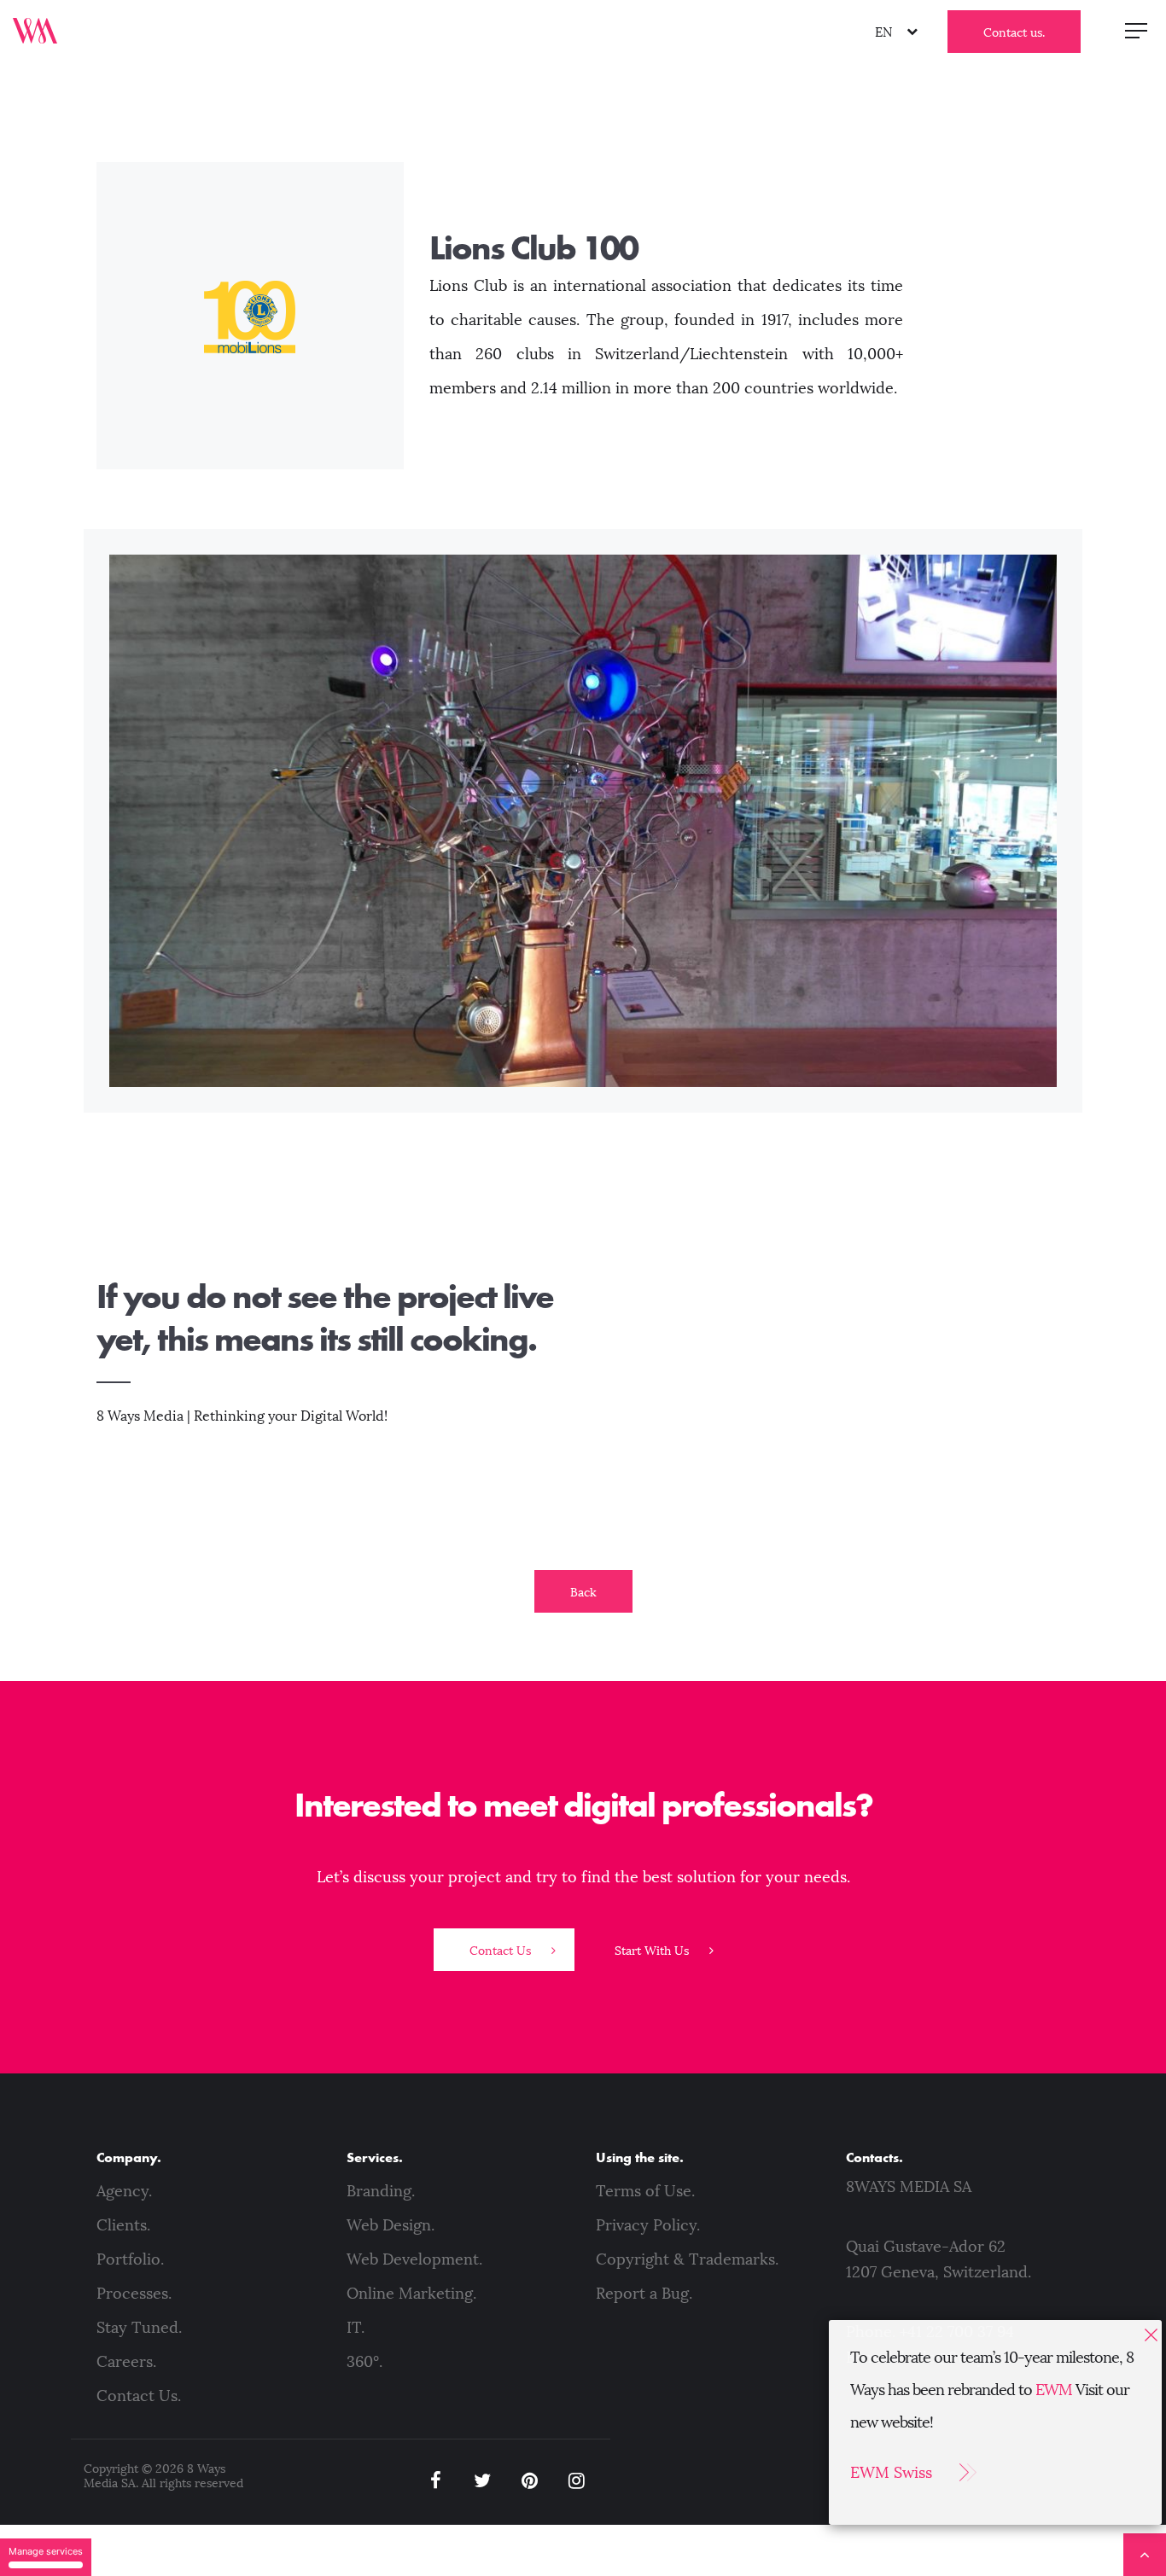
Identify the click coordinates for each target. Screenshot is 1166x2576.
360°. (364, 2362)
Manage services (46, 2551)
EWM (1054, 2390)
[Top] (1145, 2555)
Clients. (123, 2225)
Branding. (381, 2191)
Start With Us (653, 1951)
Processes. (134, 2294)
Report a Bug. (644, 2294)
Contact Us (502, 1951)
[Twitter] (482, 2481)
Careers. (126, 2362)
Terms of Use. (645, 2191)
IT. (356, 2328)
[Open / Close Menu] (1136, 30)
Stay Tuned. (139, 2328)
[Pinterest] (529, 2481)
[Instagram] (576, 2481)
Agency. (124, 2191)
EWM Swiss (891, 2473)
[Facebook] (435, 2481)
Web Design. (391, 2225)
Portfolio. (130, 2259)
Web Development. (414, 2259)
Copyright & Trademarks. (687, 2259)
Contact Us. (139, 2396)
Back (583, 1593)
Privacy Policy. (648, 2225)
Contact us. (1014, 33)
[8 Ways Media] (35, 30)
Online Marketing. (411, 2294)
